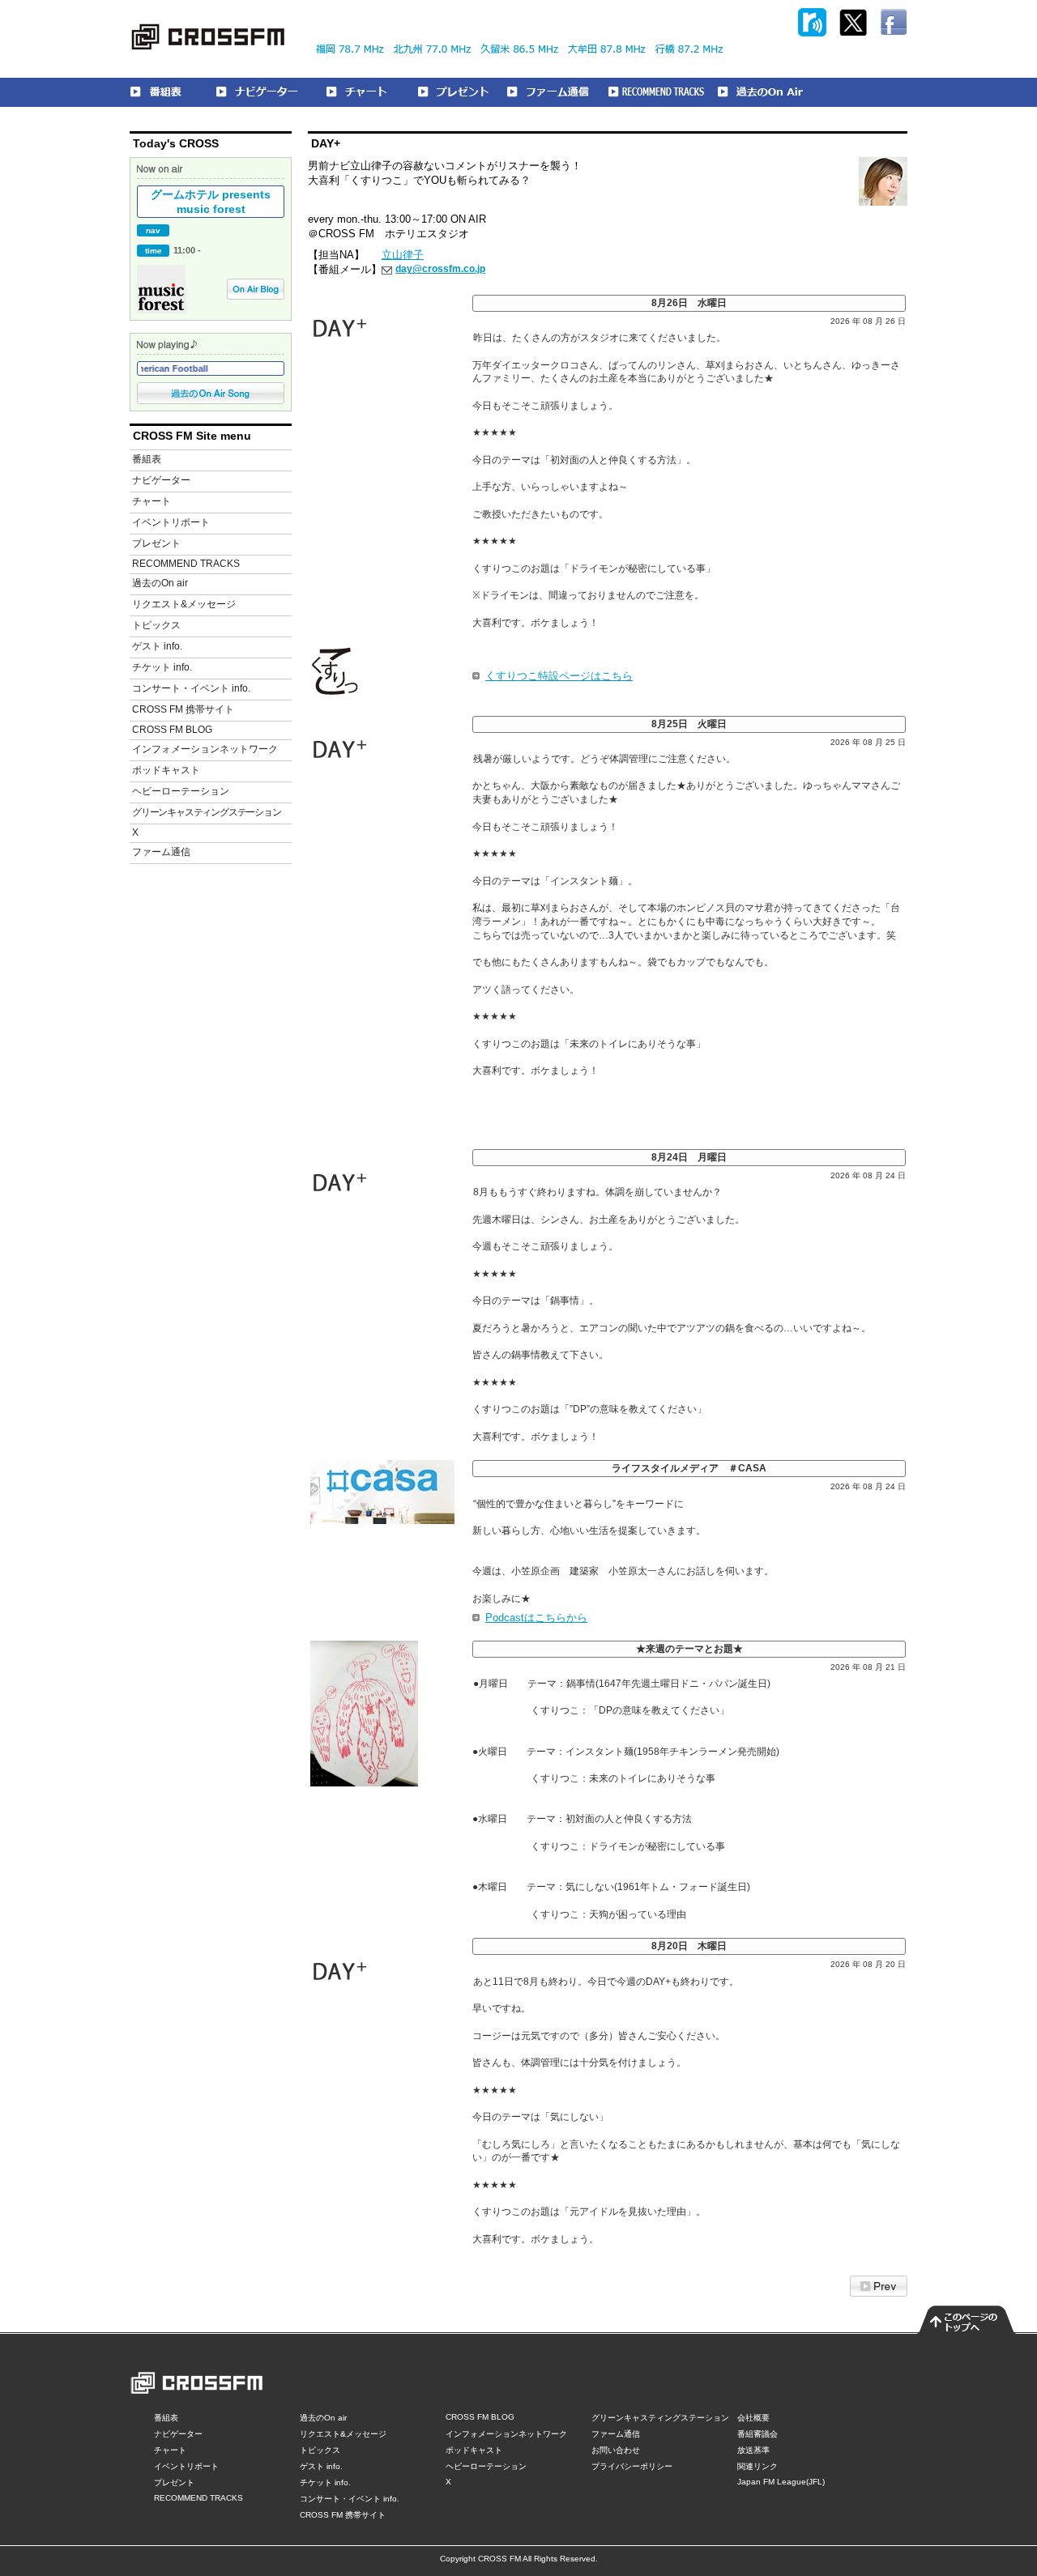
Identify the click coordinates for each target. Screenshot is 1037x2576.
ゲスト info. (157, 646)
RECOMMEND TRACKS (186, 564)
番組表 (147, 459)
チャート (151, 501)
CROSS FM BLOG (172, 730)
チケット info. (162, 667)
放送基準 (753, 2450)
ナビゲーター (161, 480)
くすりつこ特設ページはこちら (559, 676)
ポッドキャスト (166, 770)
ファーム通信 (161, 852)
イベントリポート (171, 522)
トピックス (156, 625)
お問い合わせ (616, 2450)
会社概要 (753, 2418)
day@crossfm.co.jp (440, 269)
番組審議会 (757, 2434)
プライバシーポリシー (632, 2466)
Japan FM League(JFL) (781, 2482)
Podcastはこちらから (536, 1618)
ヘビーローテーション (181, 791)
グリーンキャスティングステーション (207, 812)
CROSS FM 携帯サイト (183, 709)
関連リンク (757, 2466)
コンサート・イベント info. (191, 688)
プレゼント (156, 543)
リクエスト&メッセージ (184, 604)
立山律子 (403, 255)
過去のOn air (160, 583)
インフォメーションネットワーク (205, 749)
